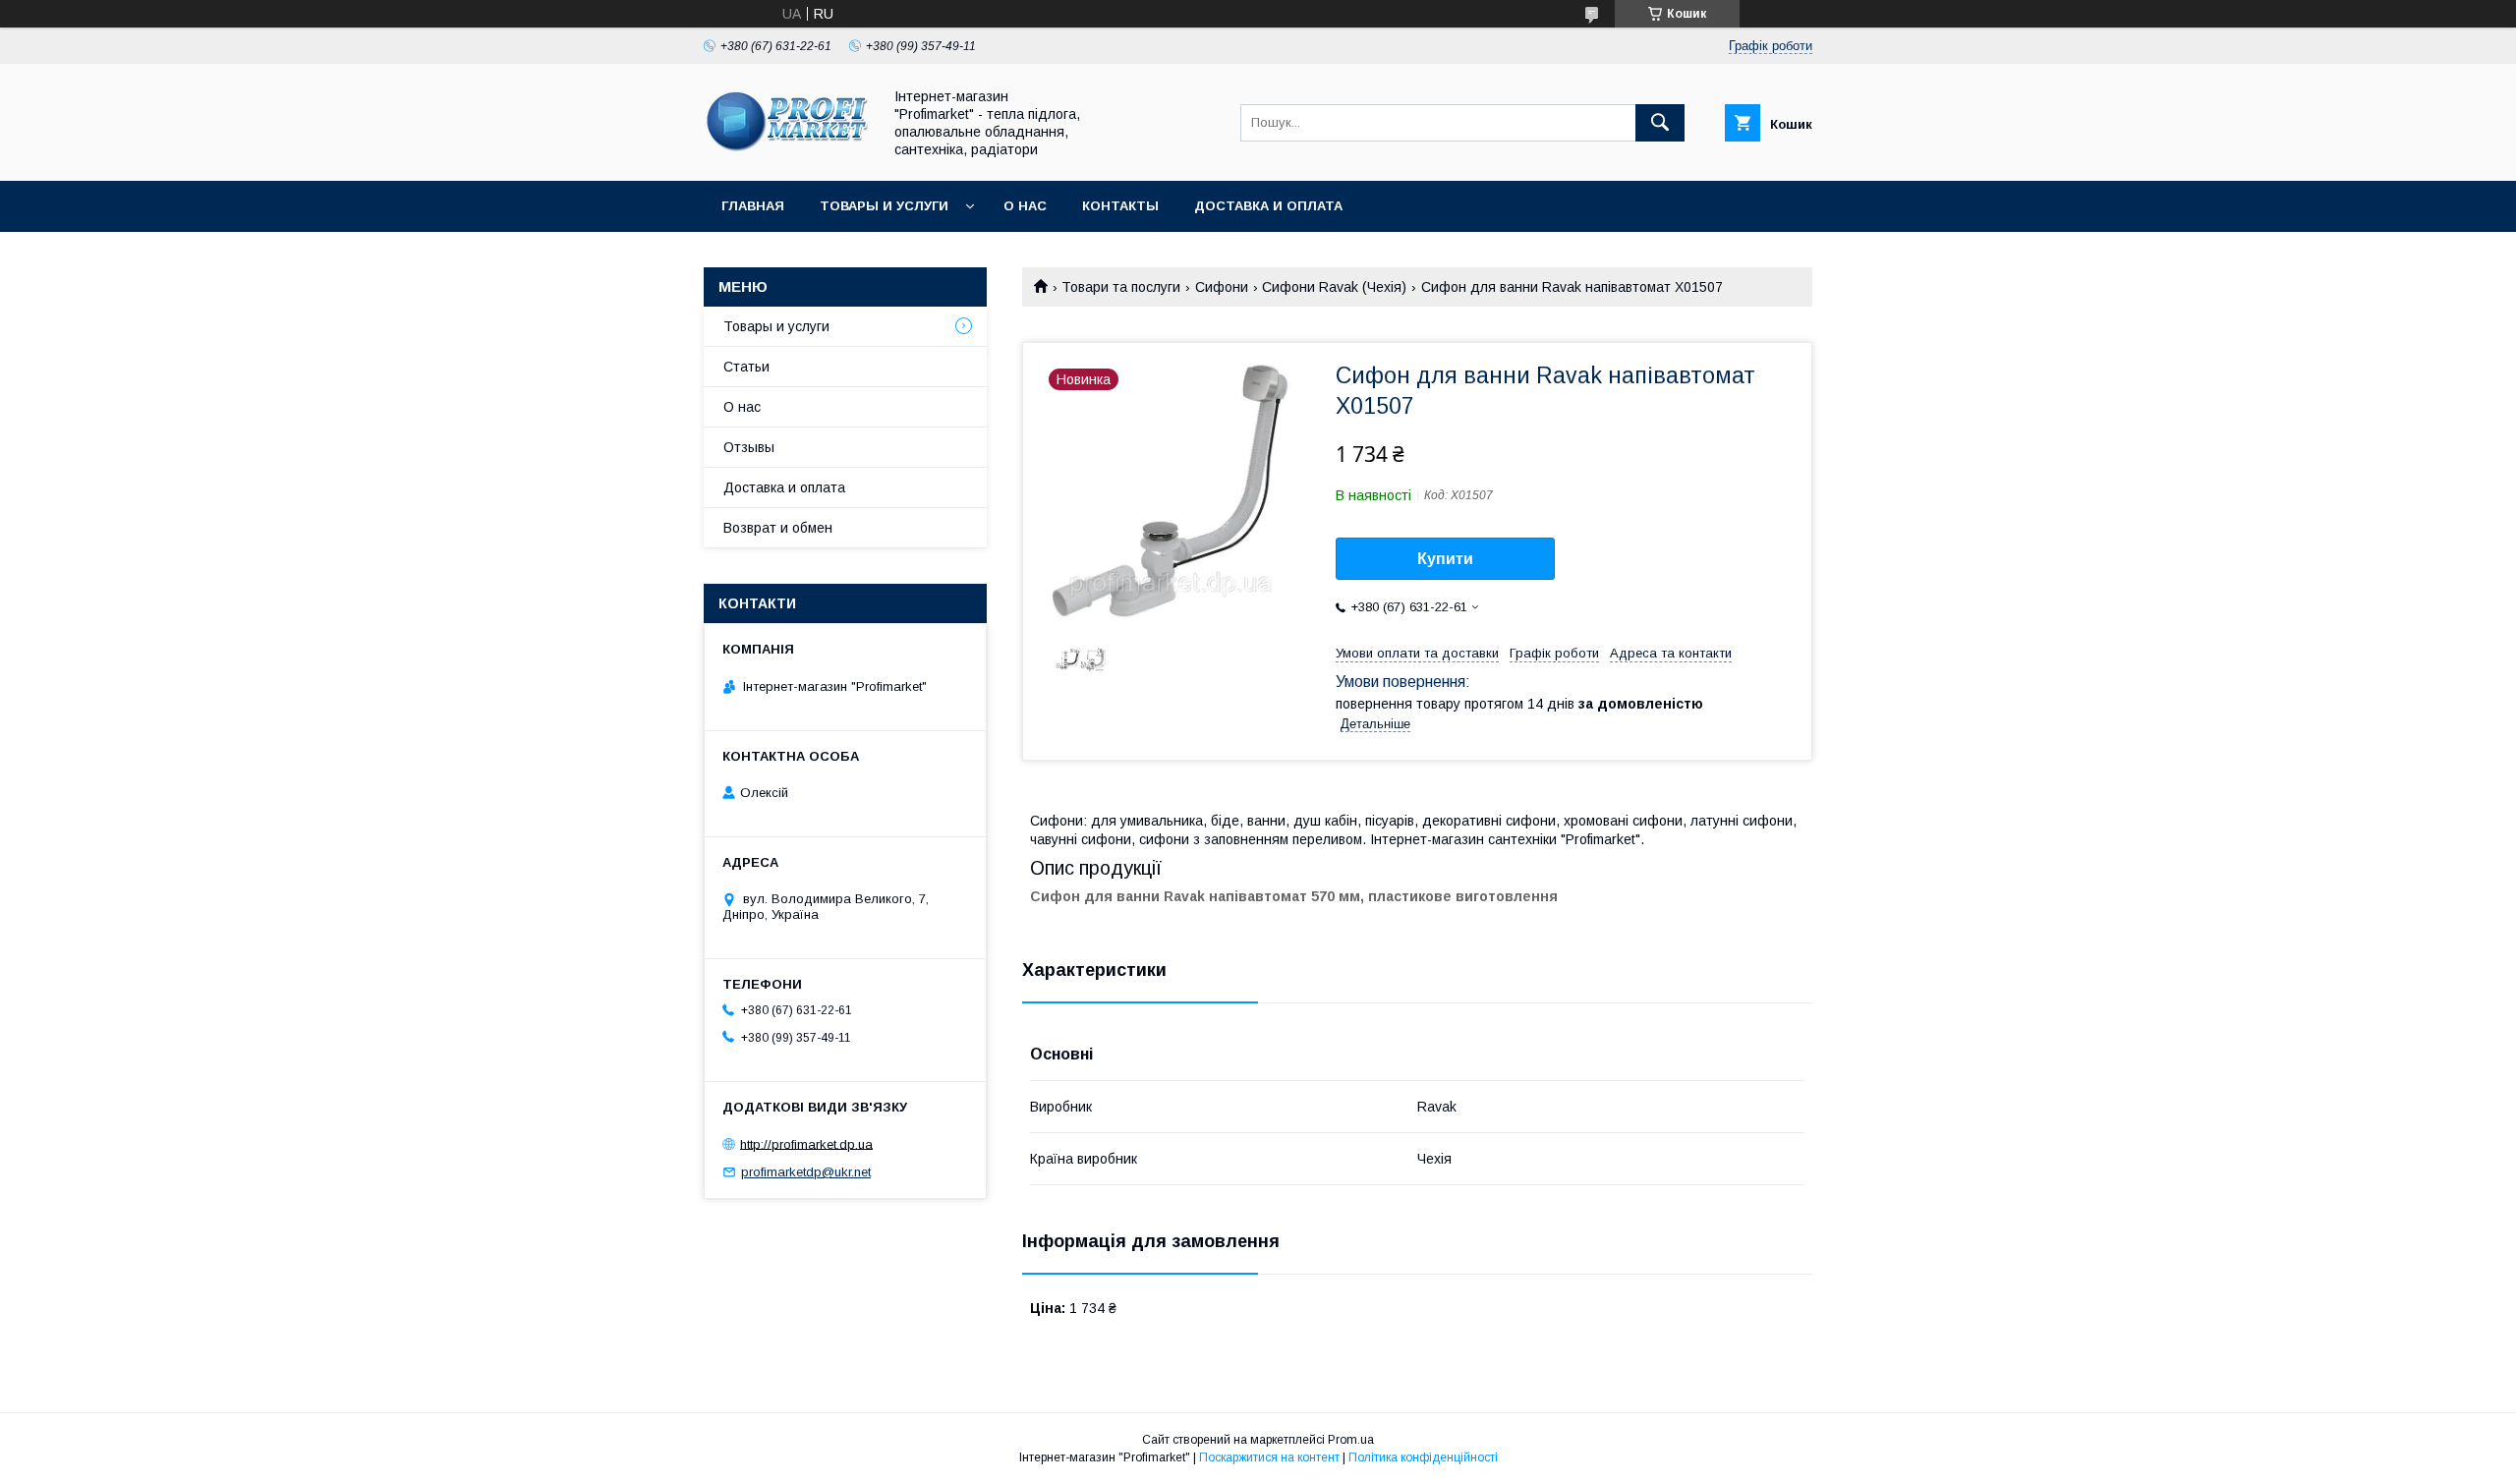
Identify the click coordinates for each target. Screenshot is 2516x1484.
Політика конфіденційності (1423, 1457)
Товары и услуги (884, 206)
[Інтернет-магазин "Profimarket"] (787, 155)
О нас (1025, 206)
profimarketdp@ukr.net (806, 1172)
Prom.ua (1351, 1440)
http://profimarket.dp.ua (806, 1143)
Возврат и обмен (778, 528)
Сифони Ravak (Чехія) (1334, 287)
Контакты (1120, 206)
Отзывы (749, 447)
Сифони (1222, 287)
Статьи (746, 367)
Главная (753, 206)
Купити (1445, 559)
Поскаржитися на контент (1269, 1457)
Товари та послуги (1121, 287)
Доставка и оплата (1268, 206)
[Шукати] (1660, 123)
